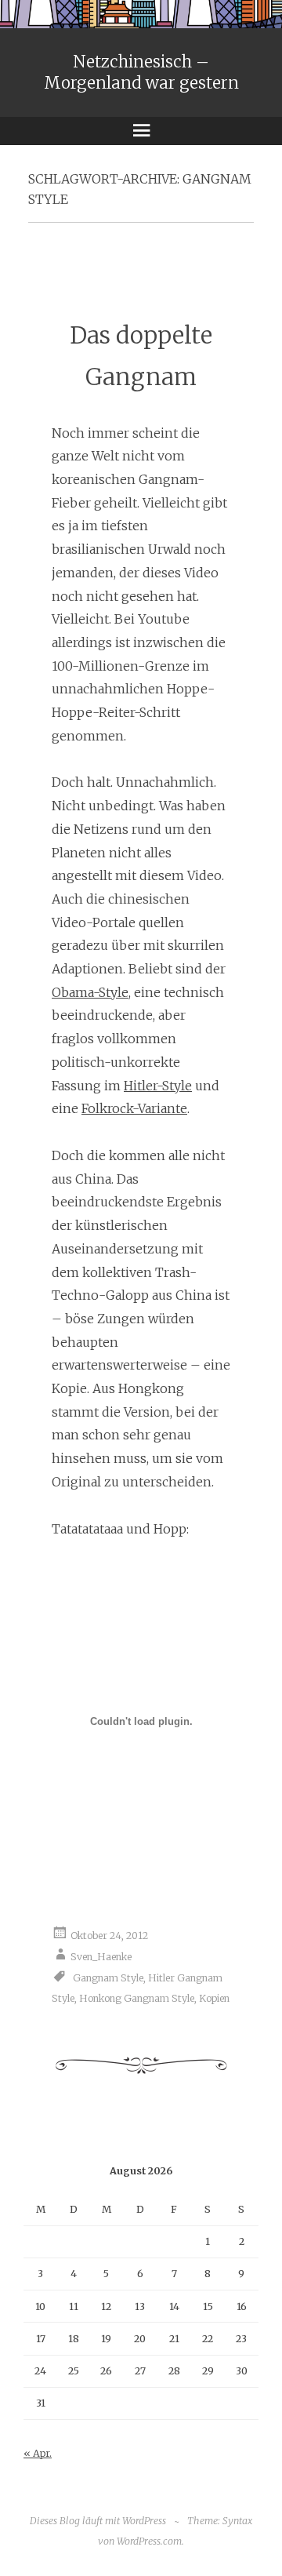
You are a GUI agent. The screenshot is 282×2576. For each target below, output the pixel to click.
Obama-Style (90, 992)
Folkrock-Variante (134, 1108)
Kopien (214, 1998)
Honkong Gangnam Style (137, 1998)
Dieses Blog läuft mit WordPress (98, 2521)
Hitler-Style (158, 1086)
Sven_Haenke (101, 1957)
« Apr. (38, 2453)
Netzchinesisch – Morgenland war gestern (141, 72)
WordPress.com (149, 2541)
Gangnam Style (108, 1978)
